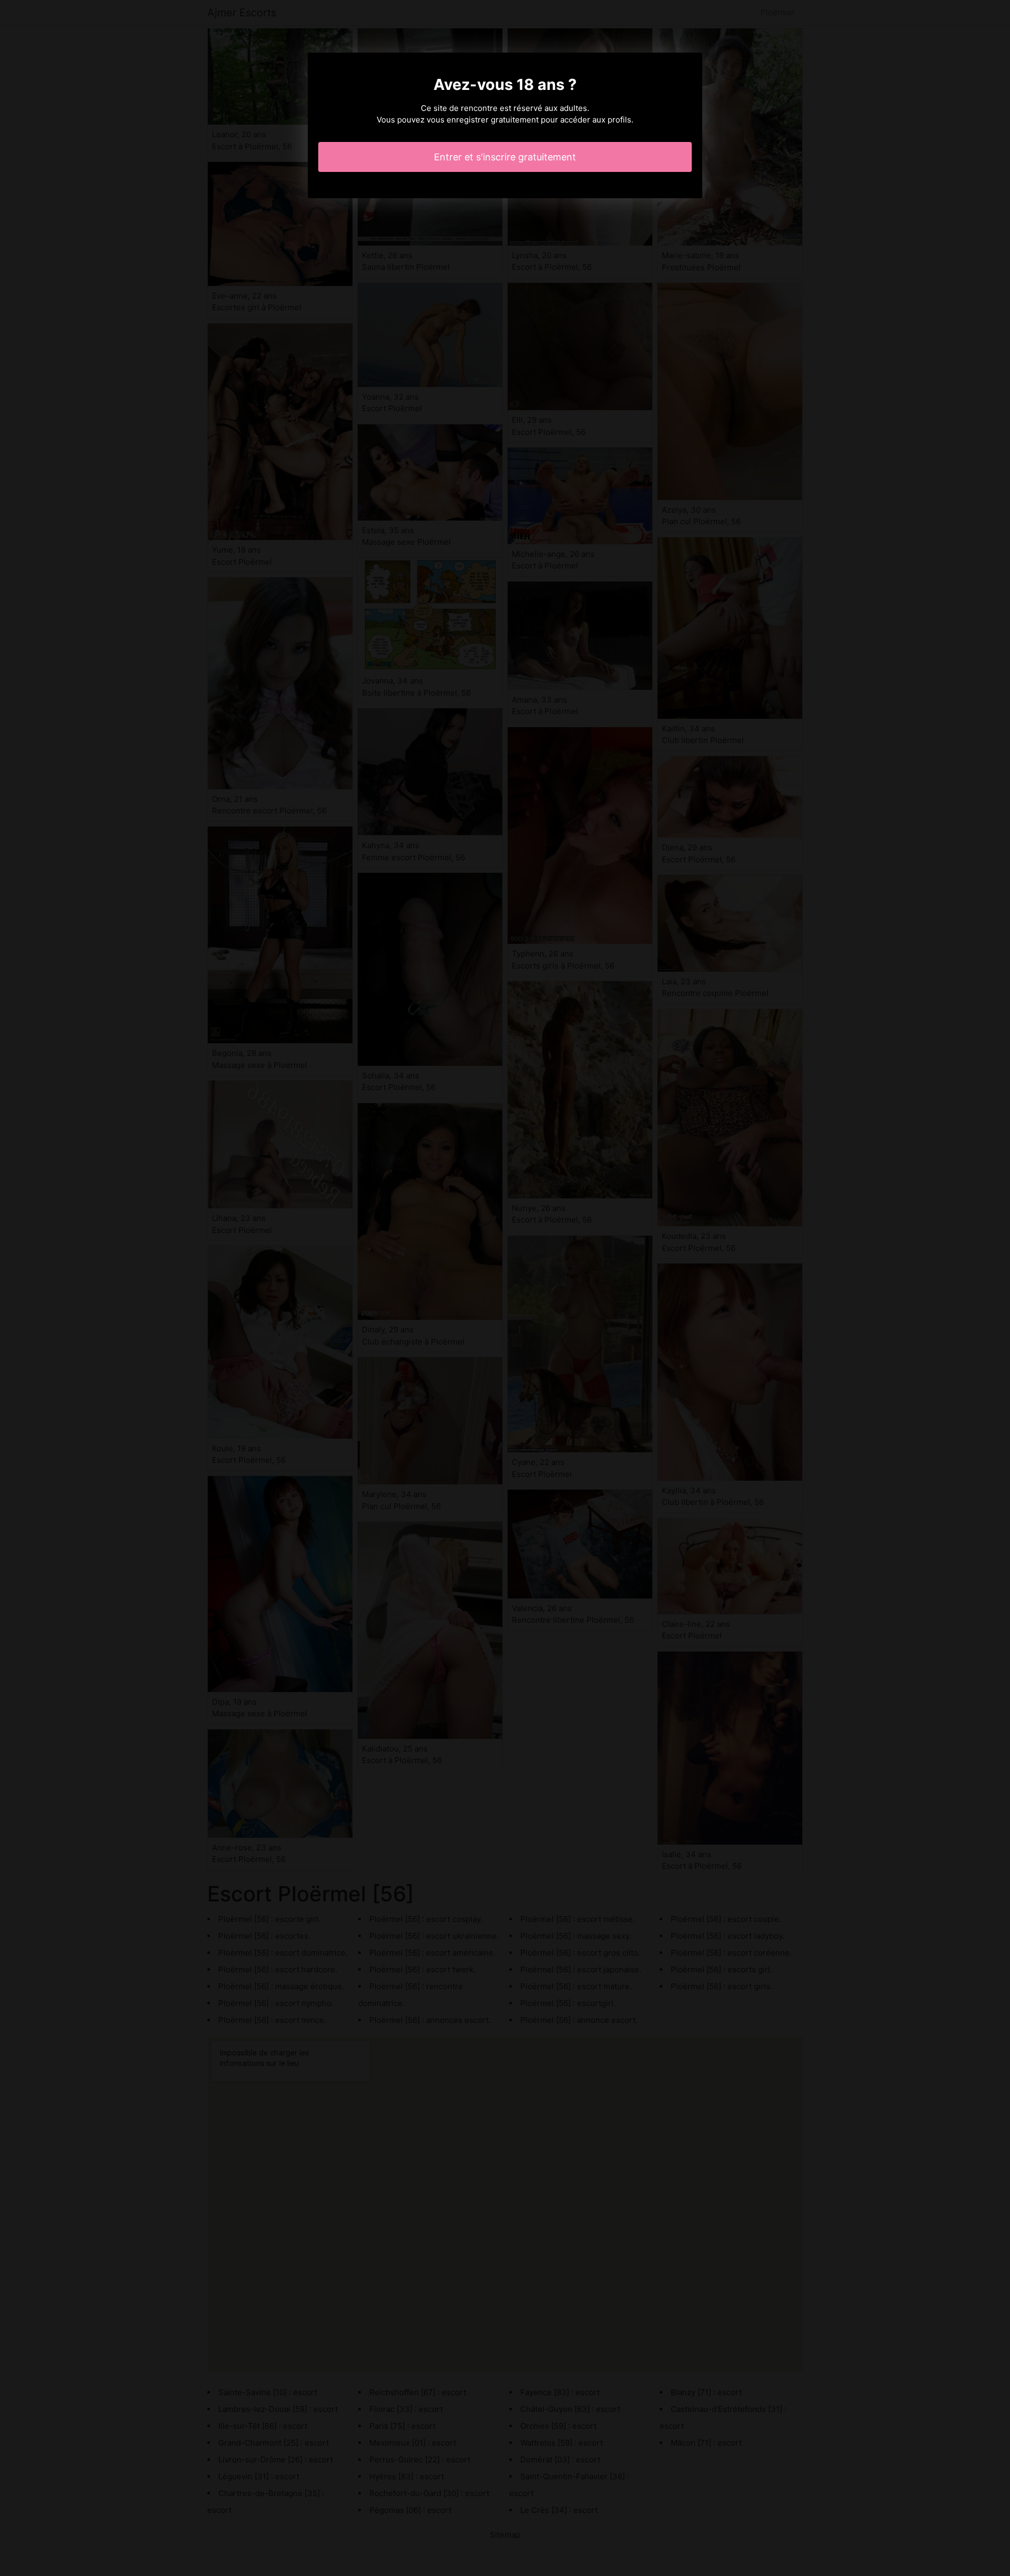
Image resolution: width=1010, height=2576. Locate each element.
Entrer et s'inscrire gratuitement (505, 157)
